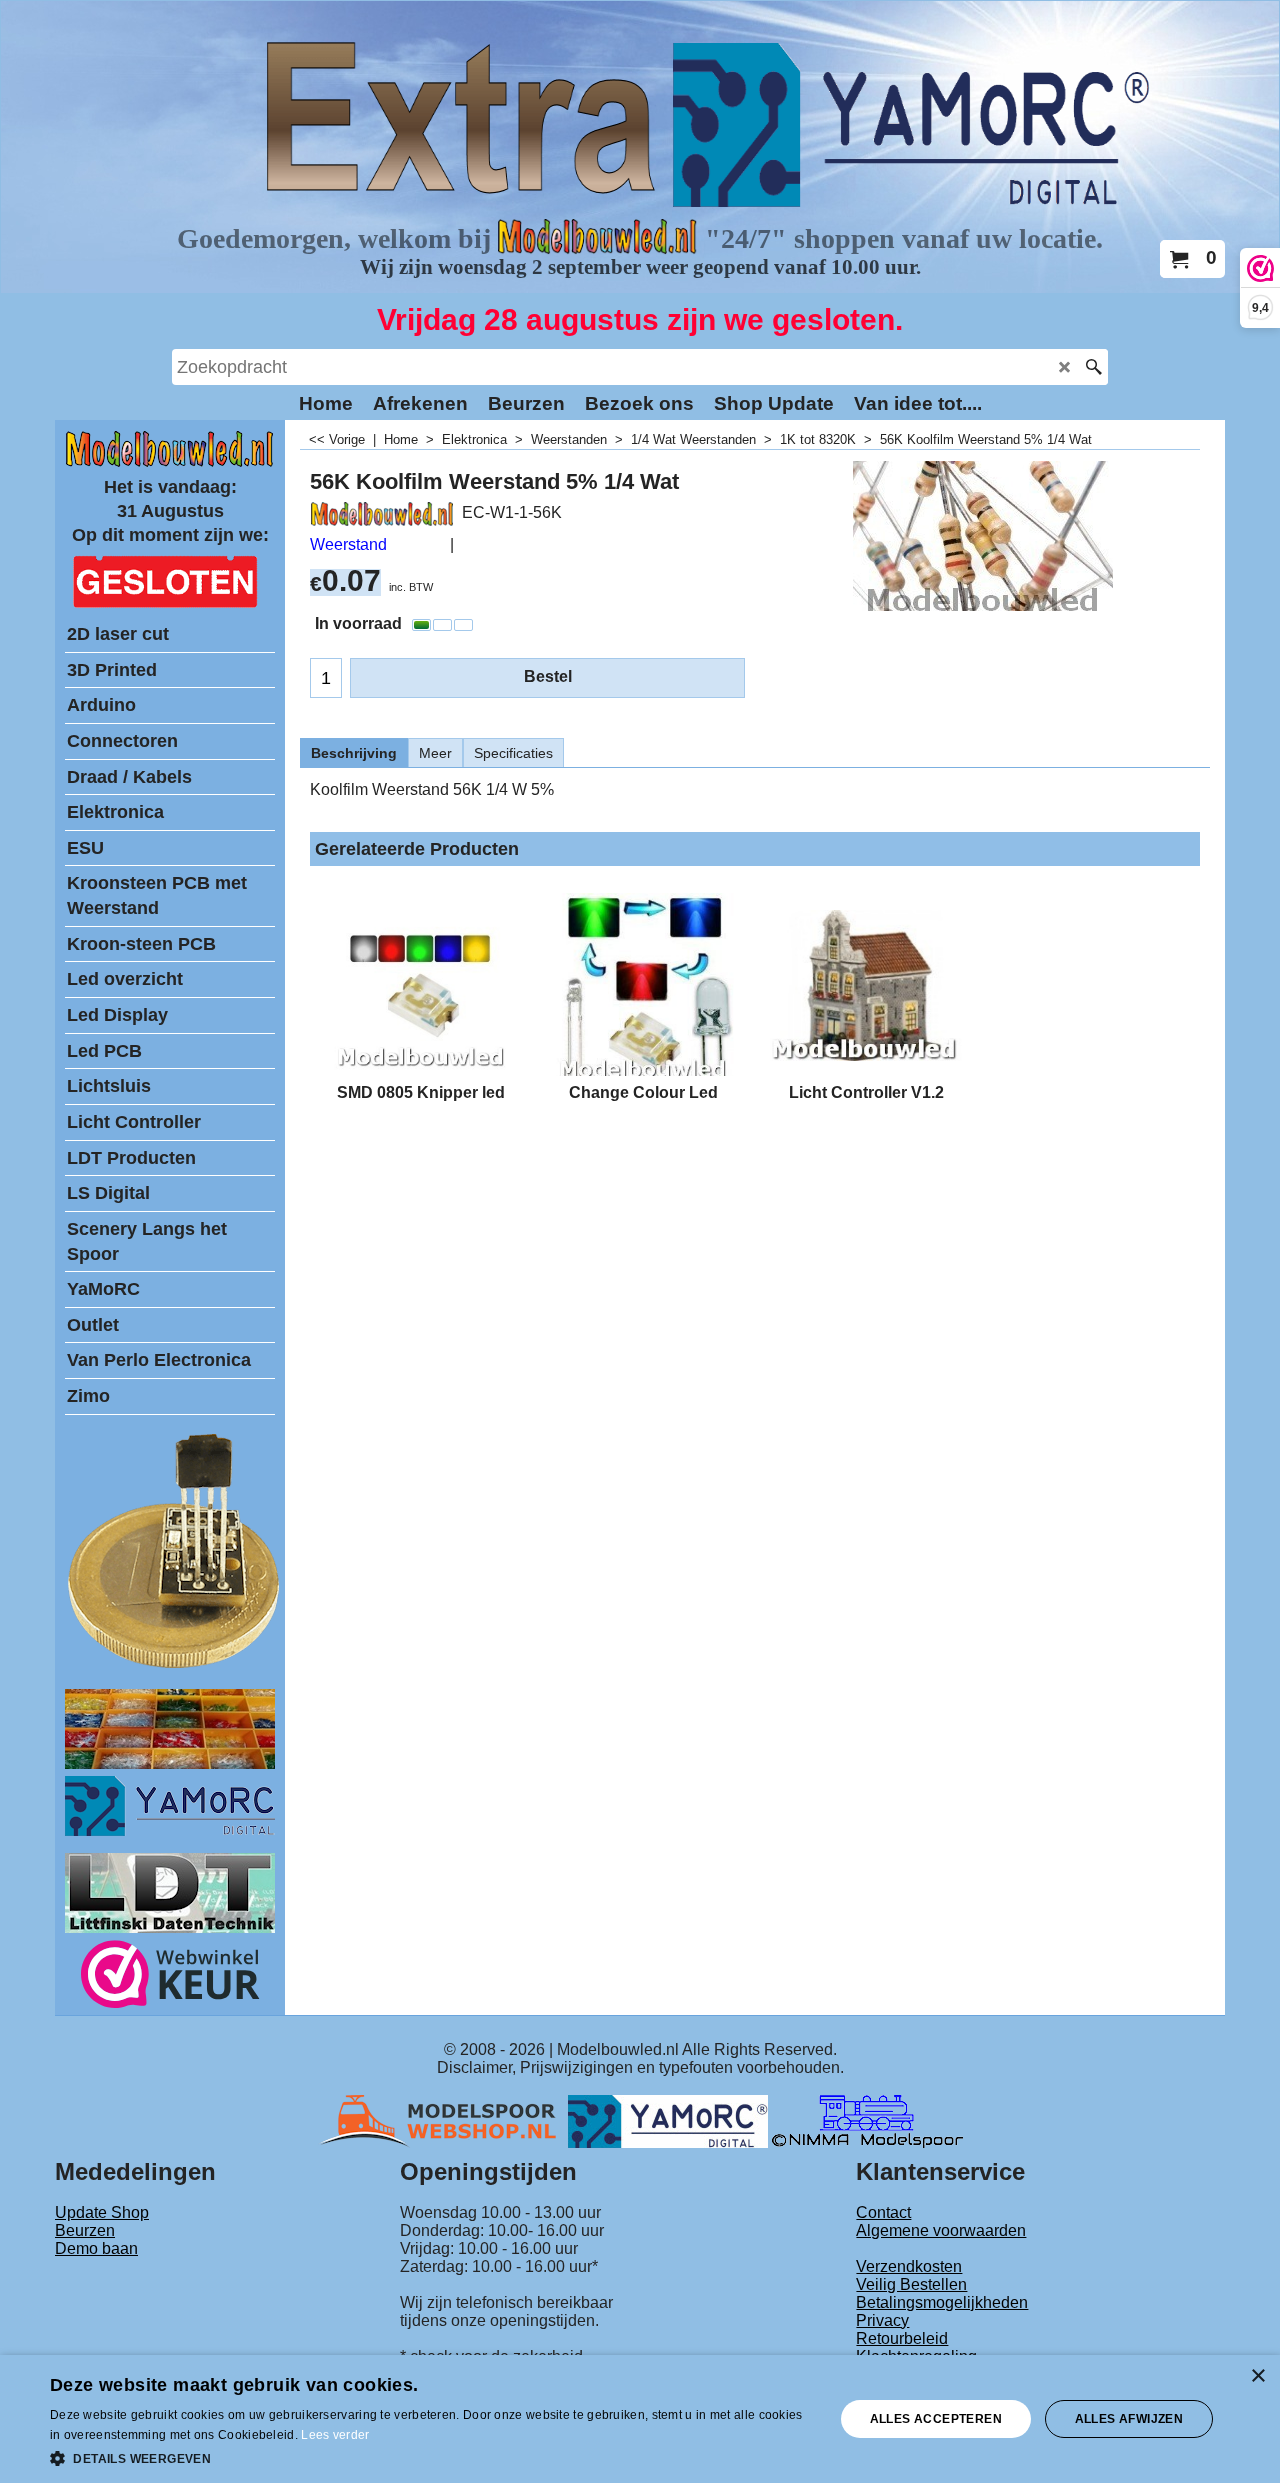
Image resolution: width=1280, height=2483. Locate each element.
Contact (883, 2212)
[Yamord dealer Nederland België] (668, 2120)
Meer (435, 753)
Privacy (882, 2320)
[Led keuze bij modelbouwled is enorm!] (170, 1763)
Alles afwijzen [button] (1129, 2419)
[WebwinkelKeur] (170, 1977)
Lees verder (335, 2435)
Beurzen (85, 2230)
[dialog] (640, 2419)
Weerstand (348, 544)
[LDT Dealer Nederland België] (175, 1666)
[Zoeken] (1093, 367)
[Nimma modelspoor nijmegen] (867, 2120)
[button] (430, 2457)
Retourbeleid (902, 2338)
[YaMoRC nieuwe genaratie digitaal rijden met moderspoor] (170, 1830)
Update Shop (102, 2212)
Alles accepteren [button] (936, 2419)
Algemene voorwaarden (941, 2230)
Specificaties (513, 753)
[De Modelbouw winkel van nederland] (170, 462)
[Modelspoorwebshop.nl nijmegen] (443, 2120)
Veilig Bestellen (911, 2284)
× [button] (1257, 2376)
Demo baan (96, 2248)
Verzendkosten (909, 2266)
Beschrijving (354, 753)
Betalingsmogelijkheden (942, 2302)
